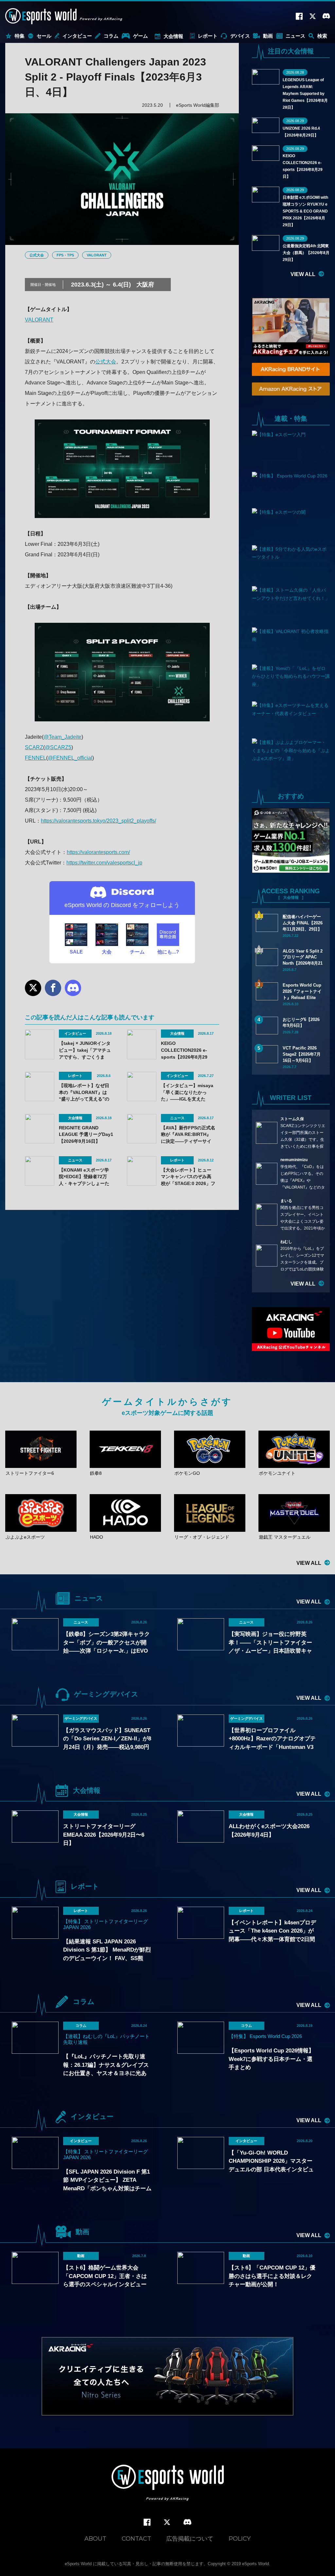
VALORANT (97, 255)
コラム (111, 36)
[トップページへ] (168, 2483)
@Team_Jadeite (62, 737)
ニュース (295, 36)
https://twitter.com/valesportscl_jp (104, 863)
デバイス (240, 36)
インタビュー (77, 36)
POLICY (240, 2539)
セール (44, 36)
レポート (208, 36)
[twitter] (167, 2522)
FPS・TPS (65, 255)
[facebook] (147, 2522)
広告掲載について (190, 2539)
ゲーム (141, 36)
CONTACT (136, 2539)
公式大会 (37, 255)
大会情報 (173, 36)
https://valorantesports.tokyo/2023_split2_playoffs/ (98, 821)
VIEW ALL (303, 274)
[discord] (187, 2522)
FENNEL (35, 758)
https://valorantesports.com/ (98, 852)
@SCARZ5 (58, 747)
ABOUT (95, 2539)
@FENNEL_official (70, 758)
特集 (20, 36)
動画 (268, 36)
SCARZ (34, 747)
